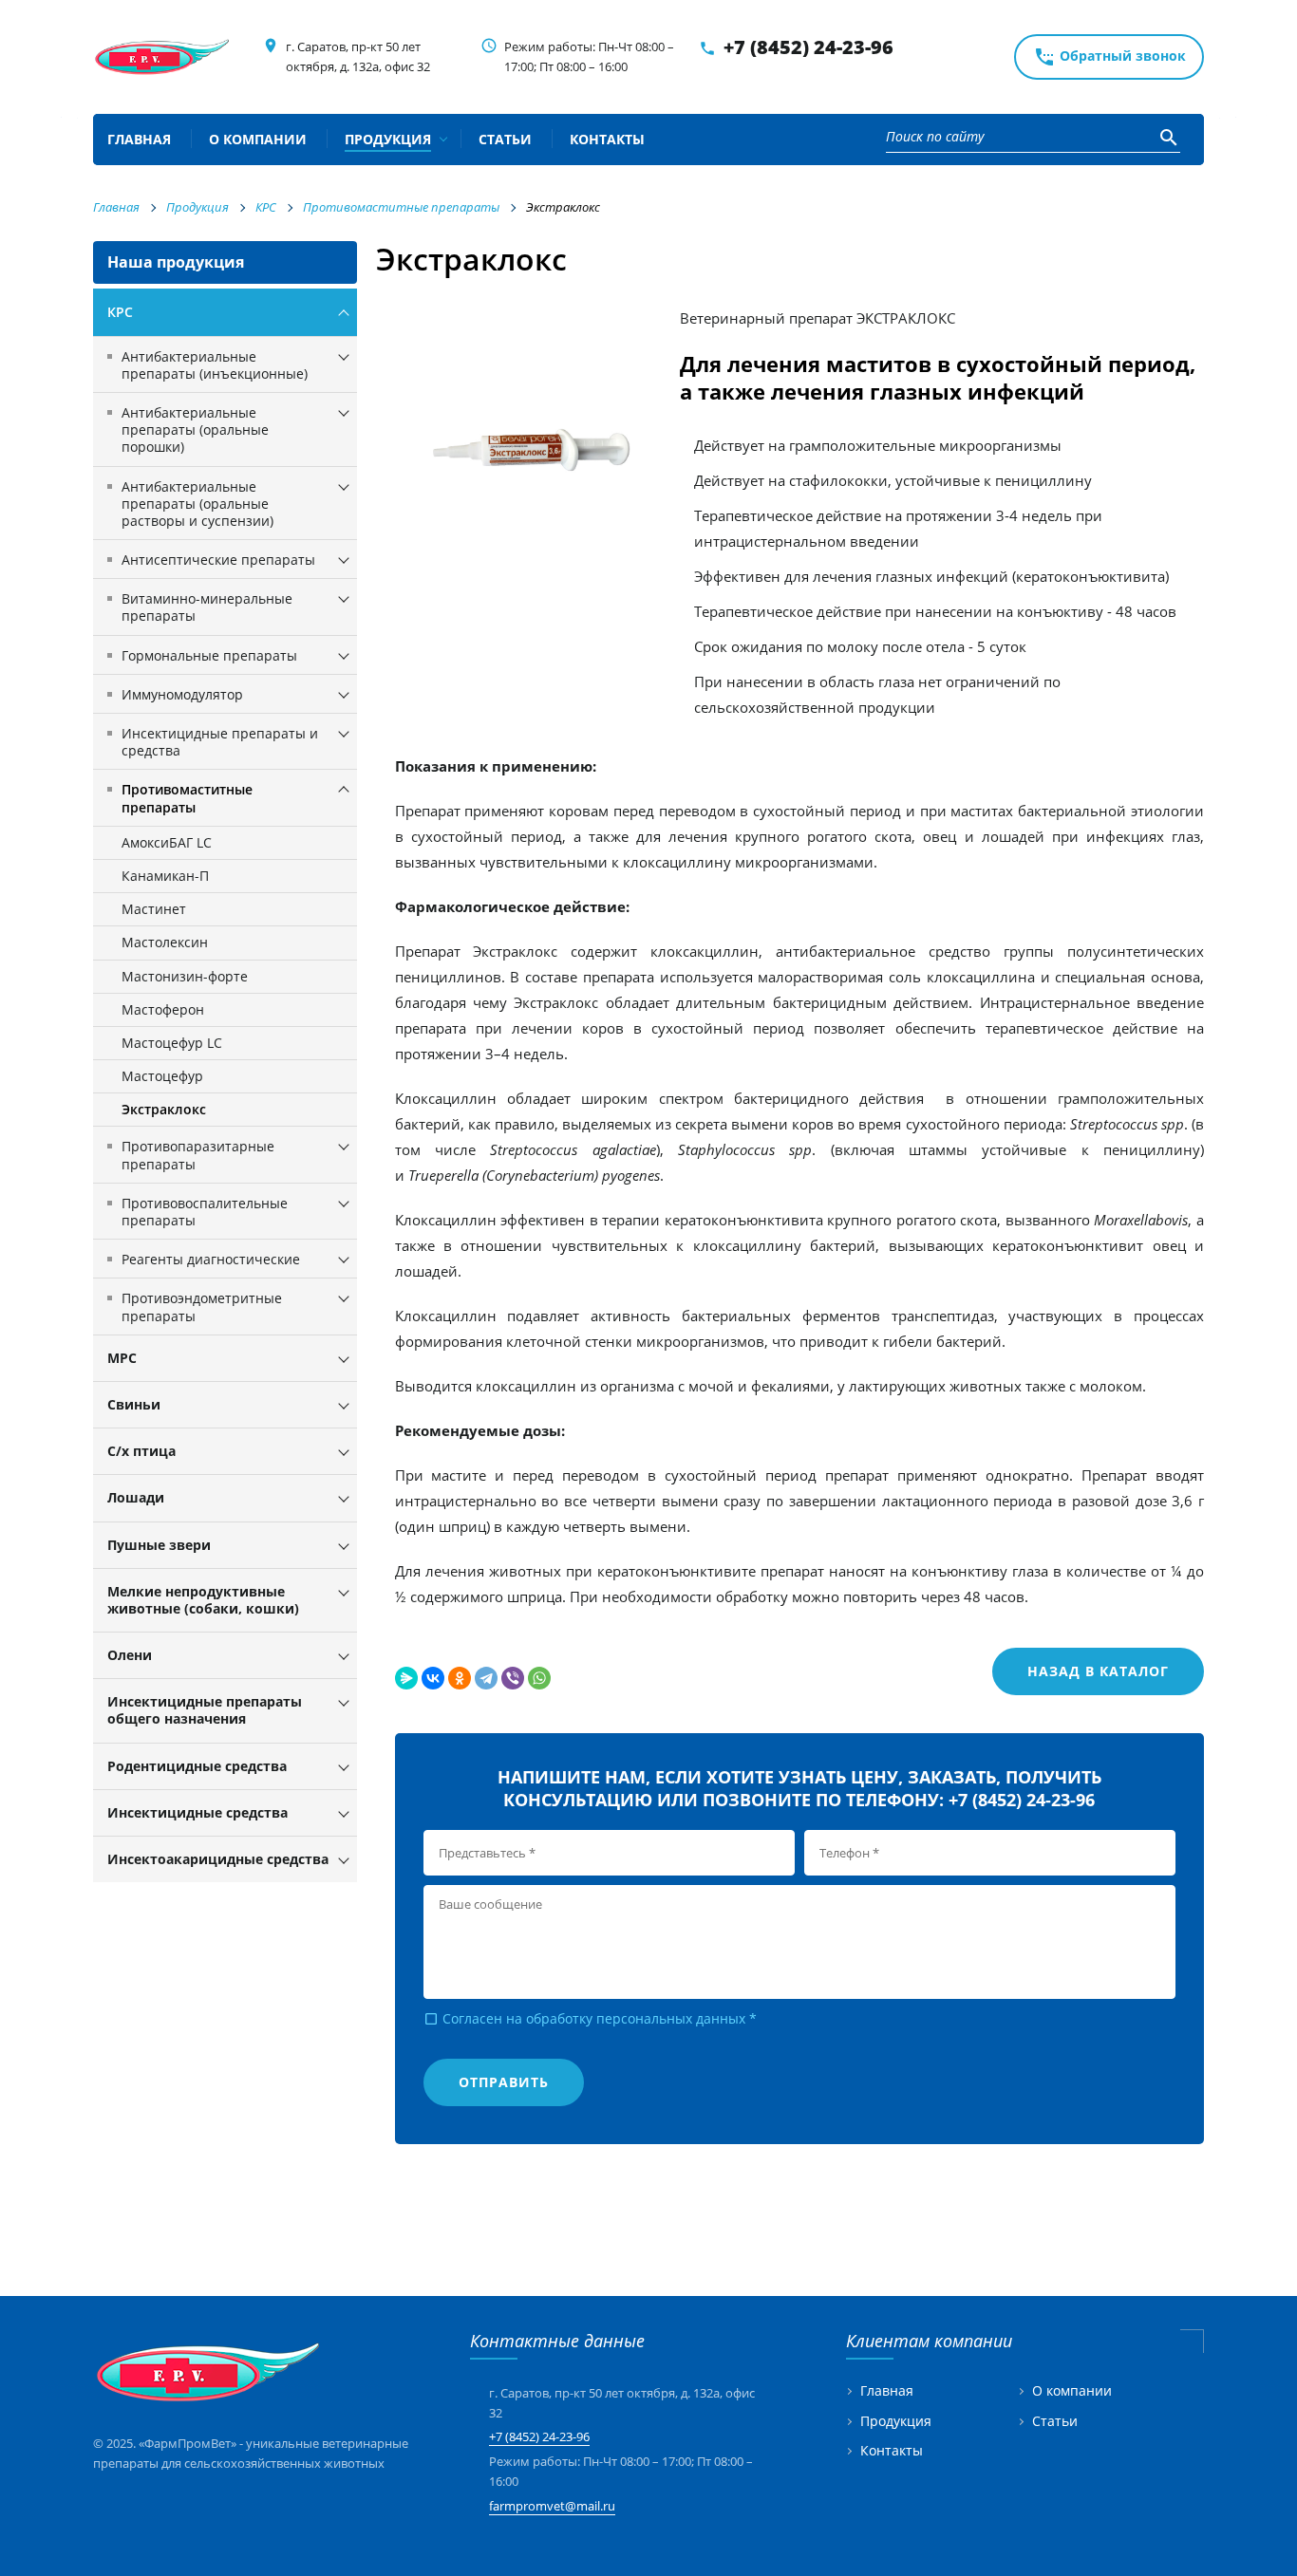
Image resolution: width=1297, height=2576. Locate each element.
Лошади (136, 1497)
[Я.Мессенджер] (406, 1678)
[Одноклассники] (460, 1678)
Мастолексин (165, 942)
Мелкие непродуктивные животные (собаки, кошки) (203, 1600)
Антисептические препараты (218, 560)
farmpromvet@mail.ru (552, 2506)
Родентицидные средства (197, 1766)
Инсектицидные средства (197, 1812)
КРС (120, 312)
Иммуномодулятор (182, 694)
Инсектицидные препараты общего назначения (205, 1710)
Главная (887, 2391)
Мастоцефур (162, 1076)
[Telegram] (486, 1678)
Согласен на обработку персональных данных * (590, 2018)
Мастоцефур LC (172, 1043)
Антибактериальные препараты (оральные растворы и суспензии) (197, 504)
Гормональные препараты (209, 655)
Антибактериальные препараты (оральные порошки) (195, 429)
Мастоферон (163, 1009)
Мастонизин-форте (185, 976)
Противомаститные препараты (187, 798)
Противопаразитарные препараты (198, 1155)
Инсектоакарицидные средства (218, 1859)
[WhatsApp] (539, 1678)
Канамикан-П (165, 876)
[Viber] (513, 1678)
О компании (1072, 2391)
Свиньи (134, 1404)
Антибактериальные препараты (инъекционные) (215, 365)
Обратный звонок (1109, 57)
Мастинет (154, 909)
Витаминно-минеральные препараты (207, 607)
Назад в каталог (1098, 1671)
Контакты (892, 2451)
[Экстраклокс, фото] (537, 450)
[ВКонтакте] (433, 1678)
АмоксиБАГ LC (167, 842)
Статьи (1055, 2422)
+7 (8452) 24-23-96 (808, 47)
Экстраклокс (164, 1109)
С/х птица (141, 1451)
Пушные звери (159, 1545)
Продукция (896, 2422)
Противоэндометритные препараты (202, 1307)
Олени (130, 1655)
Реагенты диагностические (211, 1259)
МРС (122, 1358)
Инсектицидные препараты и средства (220, 742)
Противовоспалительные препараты (205, 1212)
